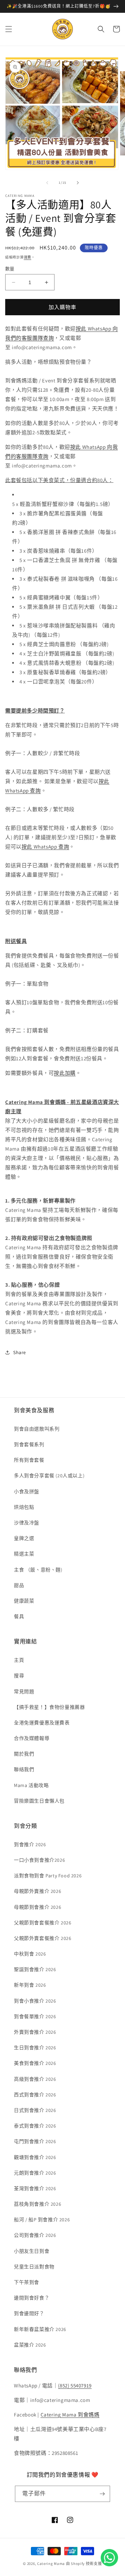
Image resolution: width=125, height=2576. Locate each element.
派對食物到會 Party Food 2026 (48, 1876)
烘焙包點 (24, 1507)
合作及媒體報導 (32, 1738)
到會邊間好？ (29, 2313)
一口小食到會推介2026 (39, 1860)
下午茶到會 (27, 2282)
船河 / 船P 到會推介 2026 (42, 2220)
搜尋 (19, 1676)
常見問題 (24, 1691)
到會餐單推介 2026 (35, 2016)
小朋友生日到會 (32, 2251)
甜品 (19, 1585)
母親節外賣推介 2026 (37, 1891)
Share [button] (20, 1352)
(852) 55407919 (75, 2385)
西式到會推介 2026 (35, 2095)
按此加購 (65, 1073)
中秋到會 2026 (30, 1954)
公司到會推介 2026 (35, 2235)
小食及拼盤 (27, 1491)
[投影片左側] (47, 183)
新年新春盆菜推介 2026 (40, 2329)
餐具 (19, 1616)
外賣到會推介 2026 (35, 2032)
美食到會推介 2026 (35, 2063)
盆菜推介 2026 (30, 2345)
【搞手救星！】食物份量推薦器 (49, 1707)
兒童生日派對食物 (34, 2267)
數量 (10, 269)
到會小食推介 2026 (35, 2001)
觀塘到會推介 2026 (35, 2157)
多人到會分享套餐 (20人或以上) (49, 1476)
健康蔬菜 (24, 1601)
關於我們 (24, 1754)
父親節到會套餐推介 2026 (43, 1923)
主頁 (19, 1660)
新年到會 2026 (30, 1985)
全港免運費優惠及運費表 (42, 1723)
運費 (28, 257)
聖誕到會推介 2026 (35, 1969)
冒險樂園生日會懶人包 (39, 1801)
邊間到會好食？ (32, 2298)
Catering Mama (51, 2564)
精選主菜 (24, 1554)
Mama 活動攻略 (31, 1785)
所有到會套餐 (29, 1460)
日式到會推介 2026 (35, 2110)
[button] (9, 29)
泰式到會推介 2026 (35, 2126)
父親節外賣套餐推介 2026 (43, 1938)
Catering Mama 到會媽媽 (70, 2415)
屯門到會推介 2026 (35, 2141)
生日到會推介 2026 (35, 2048)
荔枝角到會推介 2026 (37, 2204)
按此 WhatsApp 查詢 (45, 847)
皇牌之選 (24, 1538)
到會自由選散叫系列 (37, 1429)
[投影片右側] (78, 183)
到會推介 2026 (30, 1844)
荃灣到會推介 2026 (35, 2188)
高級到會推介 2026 (35, 2079)
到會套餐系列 (29, 1444)
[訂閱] (102, 2494)
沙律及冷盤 (27, 1523)
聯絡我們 (24, 1769)
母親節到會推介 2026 (37, 1907)
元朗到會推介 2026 (35, 2173)
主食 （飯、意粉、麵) (38, 1570)
